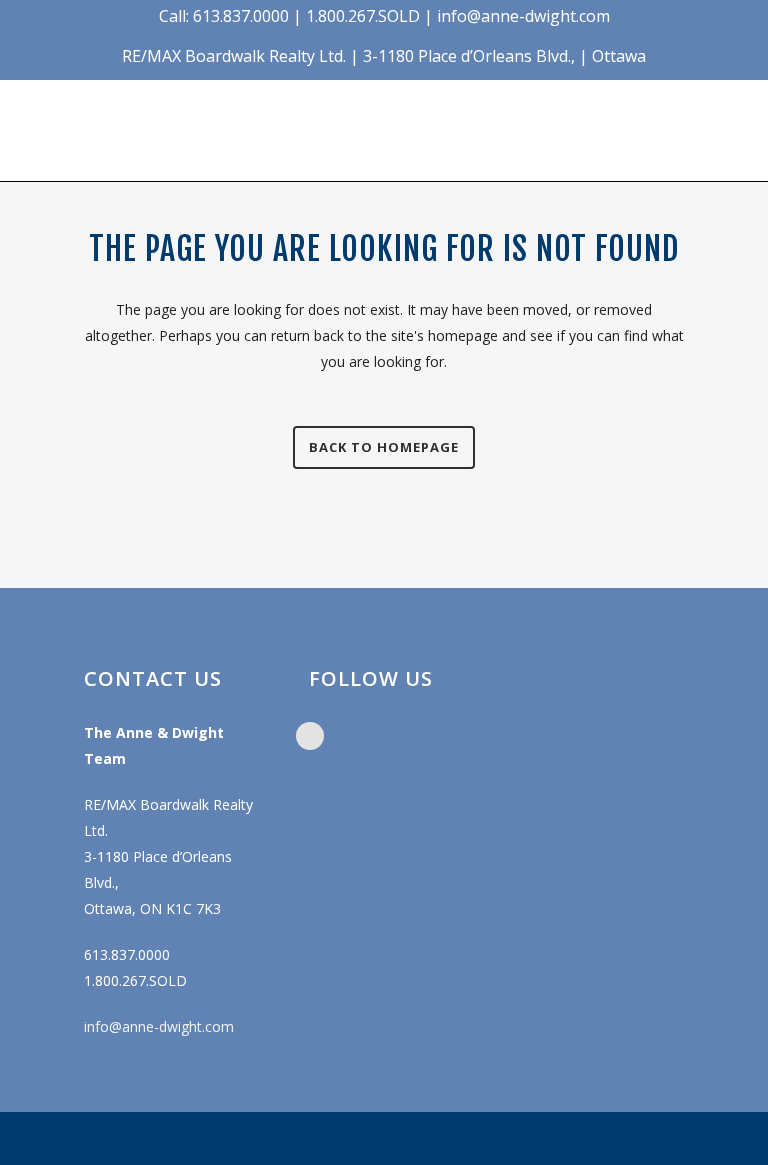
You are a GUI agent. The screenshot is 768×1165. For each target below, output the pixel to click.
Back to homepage (384, 447)
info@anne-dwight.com (159, 1026)
